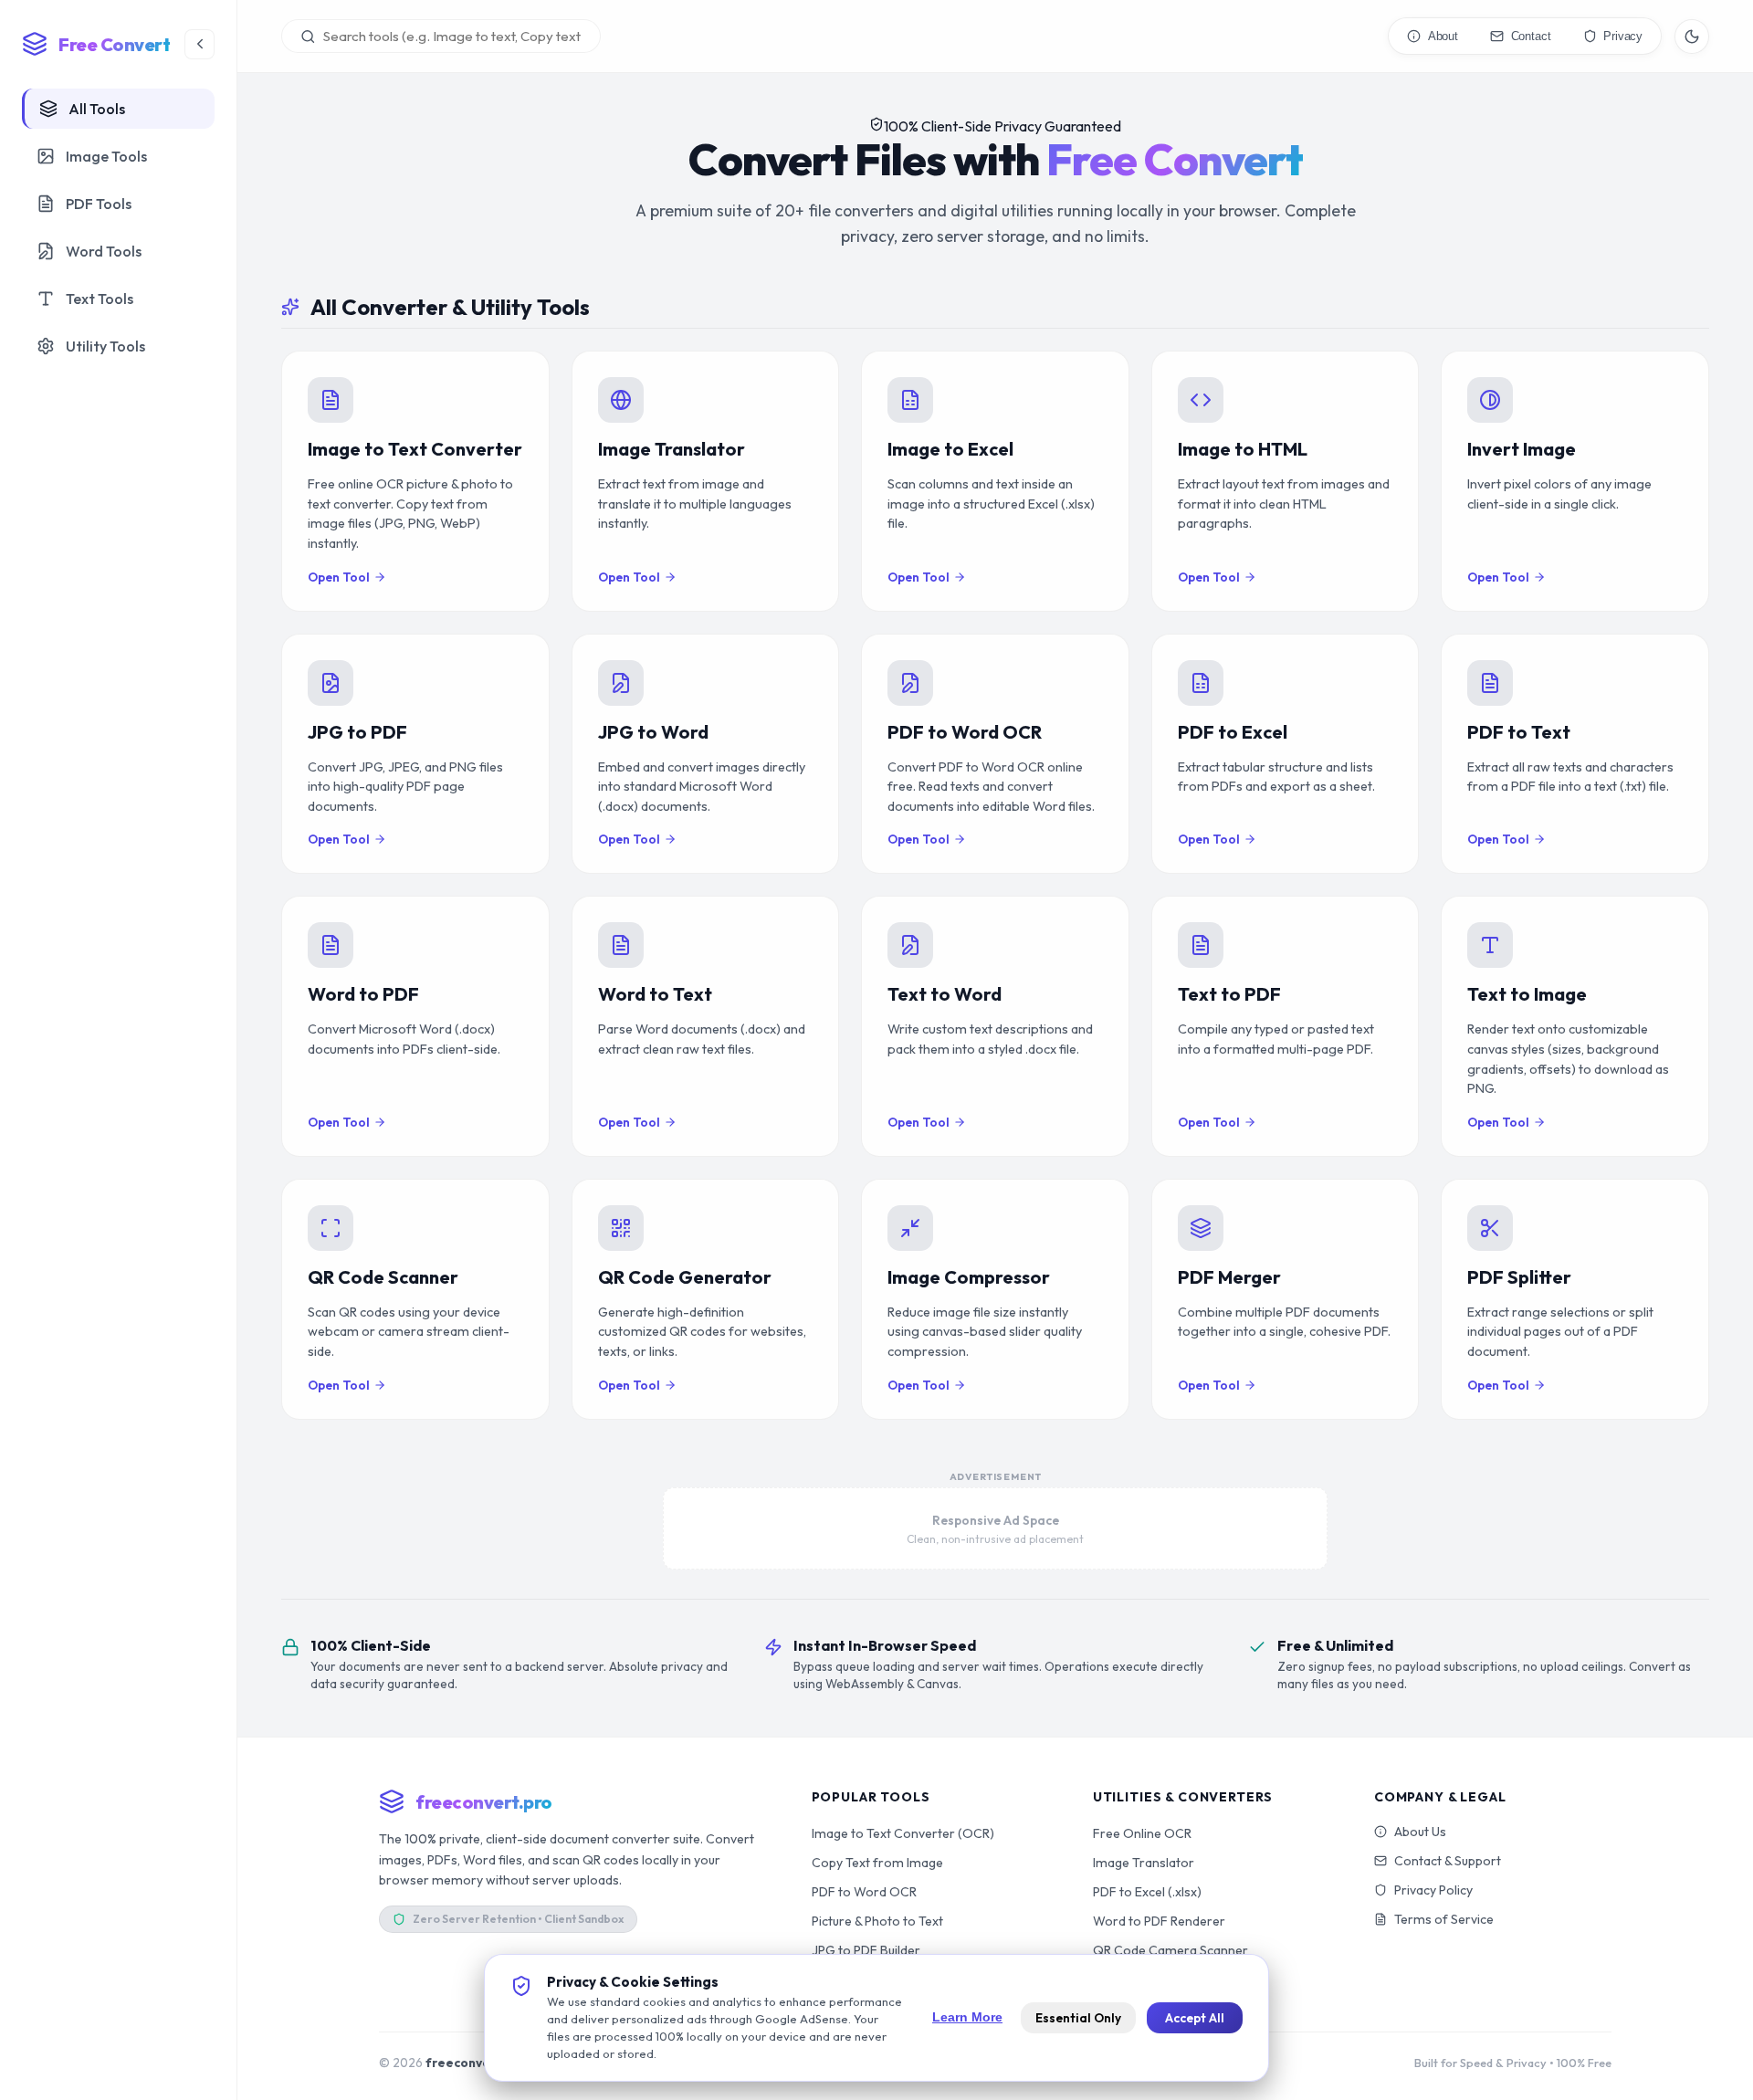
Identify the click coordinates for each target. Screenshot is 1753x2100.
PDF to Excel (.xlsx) (1147, 1892)
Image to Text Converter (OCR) (903, 1833)
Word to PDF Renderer (1159, 1921)
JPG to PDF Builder (866, 1950)
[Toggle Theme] (1692, 37)
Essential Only (1078, 2018)
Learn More (967, 2017)
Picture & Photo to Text (877, 1921)
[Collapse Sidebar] (199, 44)
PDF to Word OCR (864, 1892)
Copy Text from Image (877, 1863)
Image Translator (1144, 1863)
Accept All (1195, 2018)
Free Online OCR (1142, 1833)
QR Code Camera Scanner (1170, 1950)
